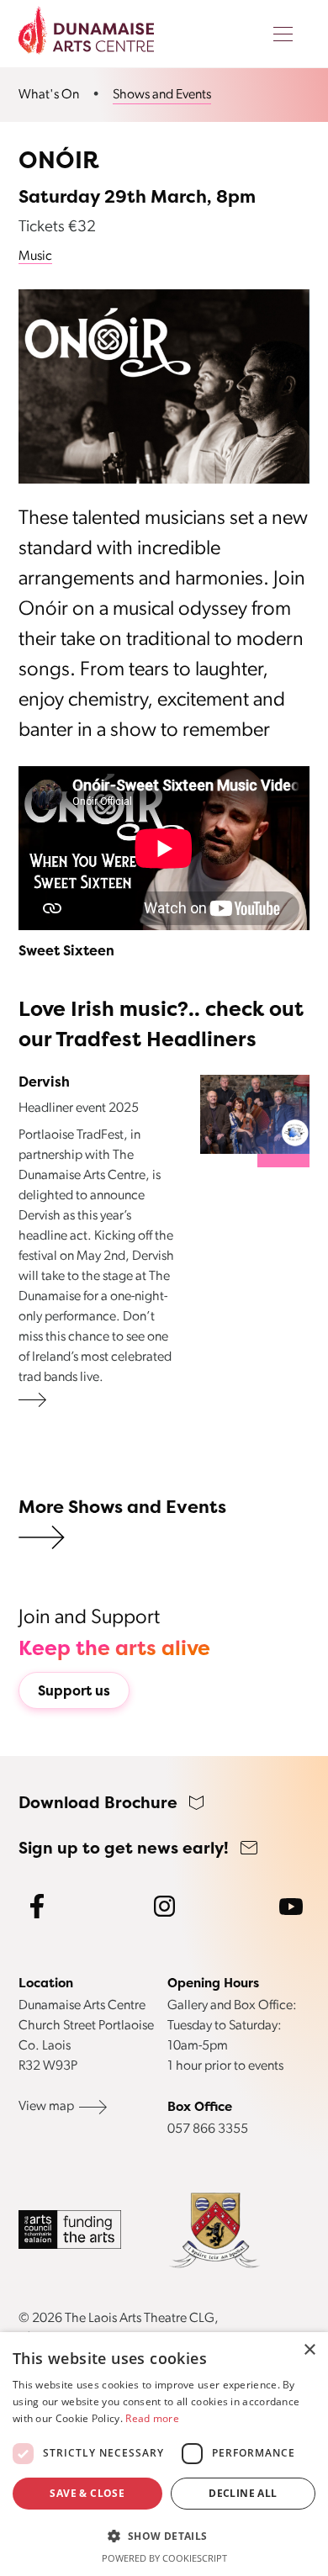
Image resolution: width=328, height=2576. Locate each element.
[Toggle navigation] (283, 35)
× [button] (309, 2350)
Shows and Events (162, 95)
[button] (164, 2536)
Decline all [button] (243, 2493)
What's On (49, 95)
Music (35, 257)
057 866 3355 (208, 2129)
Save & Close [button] (87, 2493)
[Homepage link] (86, 30)
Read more (152, 2418)
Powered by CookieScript (164, 2558)
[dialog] (164, 2454)
